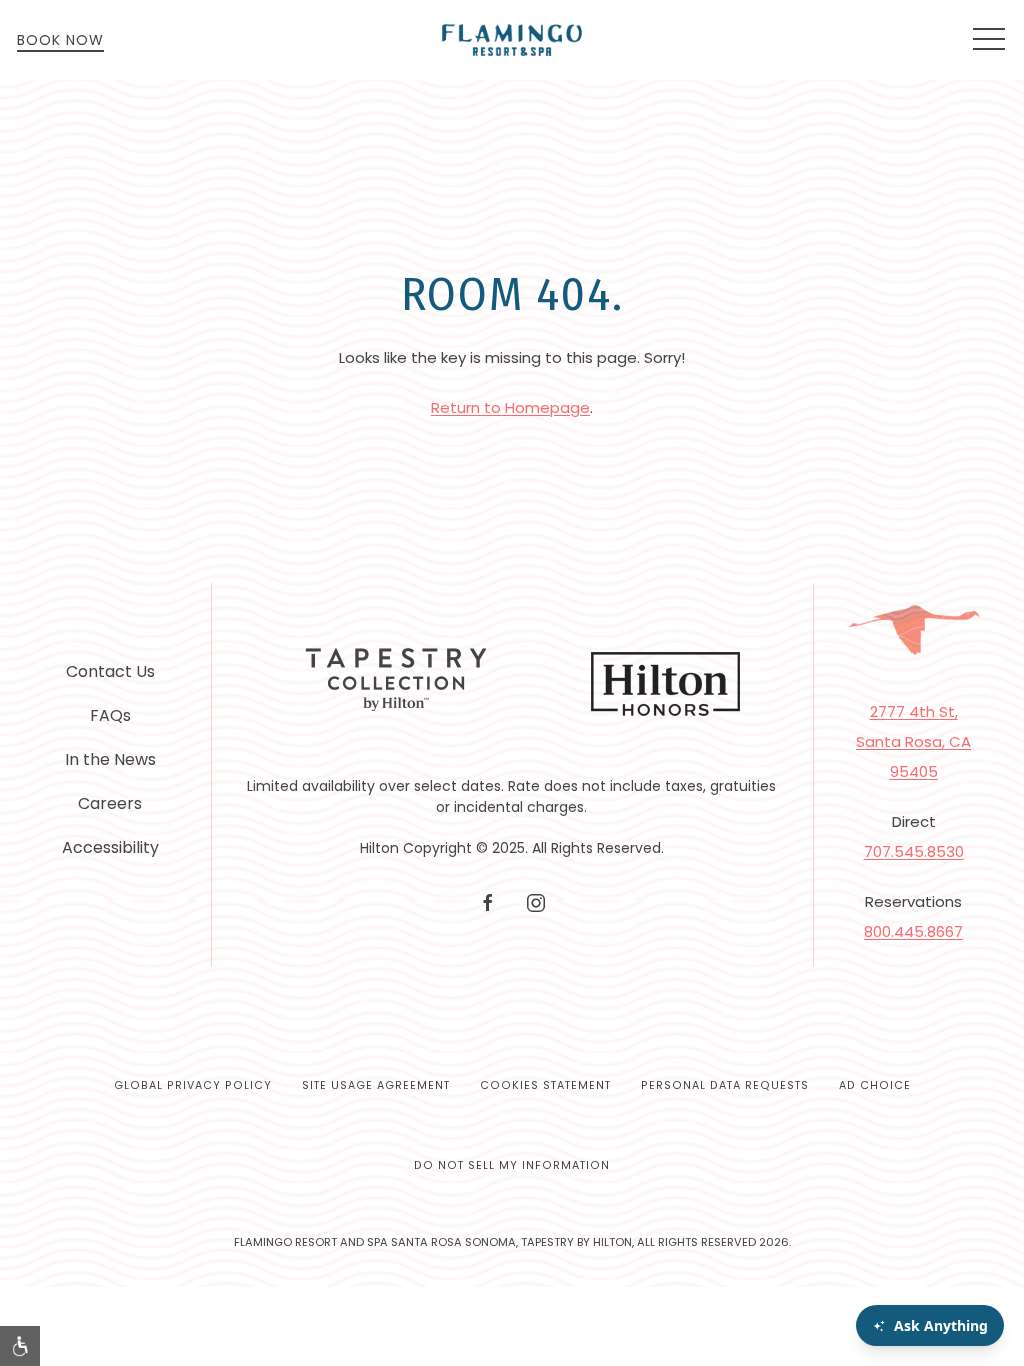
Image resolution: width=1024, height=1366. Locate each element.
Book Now (60, 40)
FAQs (110, 715)
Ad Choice (875, 1085)
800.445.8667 (913, 931)
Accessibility (110, 847)
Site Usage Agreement (376, 1085)
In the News (110, 759)
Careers (110, 803)
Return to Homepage (510, 407)
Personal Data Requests (725, 1085)
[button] (989, 40)
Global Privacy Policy (193, 1085)
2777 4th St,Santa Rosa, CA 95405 (913, 741)
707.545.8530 (914, 851)
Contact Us (110, 671)
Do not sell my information (512, 1165)
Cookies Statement (545, 1085)
